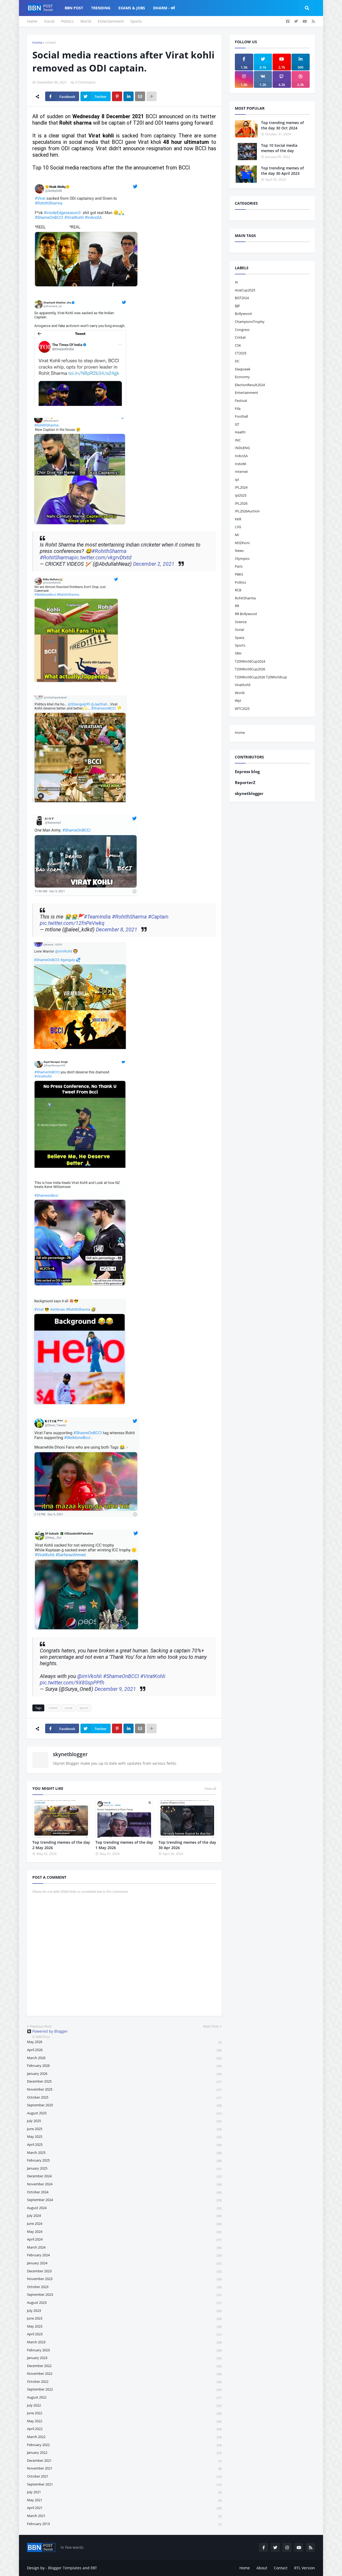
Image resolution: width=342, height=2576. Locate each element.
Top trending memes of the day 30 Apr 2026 (187, 1845)
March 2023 (124, 2342)
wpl (238, 701)
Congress (242, 330)
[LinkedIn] (129, 96)
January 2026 (124, 2074)
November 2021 (124, 2468)
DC (237, 361)
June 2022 (124, 2413)
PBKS (239, 574)
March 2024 (124, 2247)
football (241, 416)
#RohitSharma (56, 558)
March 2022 (124, 2437)
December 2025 (124, 2081)
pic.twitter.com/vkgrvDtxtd (102, 558)
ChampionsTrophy (250, 322)
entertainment (246, 393)
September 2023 (124, 2294)
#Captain (158, 917)
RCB (238, 590)
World (86, 21)
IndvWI (241, 464)
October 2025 (124, 2097)
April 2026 (124, 2050)
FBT (94, 2568)
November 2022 (124, 2373)
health (240, 432)
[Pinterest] (117, 96)
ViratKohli (243, 685)
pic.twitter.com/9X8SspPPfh (72, 1683)
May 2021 (124, 2500)
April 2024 (124, 2239)
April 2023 (124, 2334)
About (262, 2568)
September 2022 (124, 2389)
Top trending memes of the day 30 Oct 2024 (282, 125)
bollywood (243, 314)
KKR (238, 519)
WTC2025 (242, 709)
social (69, 1708)
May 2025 (124, 2136)
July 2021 (124, 2492)
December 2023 (124, 2271)
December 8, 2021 (117, 930)
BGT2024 (242, 298)
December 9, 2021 (115, 1689)
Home (32, 21)
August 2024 (124, 2208)
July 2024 (124, 2215)
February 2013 (124, 2524)
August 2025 (124, 2113)
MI (237, 535)
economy (242, 377)
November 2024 (124, 2184)
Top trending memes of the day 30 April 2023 (282, 171)
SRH (238, 653)
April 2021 (124, 2508)
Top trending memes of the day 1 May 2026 (124, 1845)
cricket (51, 42)
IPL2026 (241, 503)
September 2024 (124, 2200)
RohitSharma (245, 598)
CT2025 (241, 353)
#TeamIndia (97, 917)
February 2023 (124, 2350)
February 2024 (124, 2255)
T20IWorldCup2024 (250, 661)
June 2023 (124, 2318)
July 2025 (124, 2121)
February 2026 (124, 2065)
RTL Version (305, 2568)
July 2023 (124, 2310)
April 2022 (124, 2429)
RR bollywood (246, 614)
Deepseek (243, 369)
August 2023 (124, 2302)
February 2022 (124, 2445)
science (241, 622)
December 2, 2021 (154, 564)
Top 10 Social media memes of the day (279, 148)
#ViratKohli (153, 1676)
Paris (239, 566)
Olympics (242, 559)
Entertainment (111, 21)
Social (49, 21)
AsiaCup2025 (245, 290)
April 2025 (124, 2144)
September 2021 (124, 2484)
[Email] (140, 96)
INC (238, 440)
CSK (238, 345)
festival (241, 401)
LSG (238, 527)
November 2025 (124, 2089)
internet (241, 472)
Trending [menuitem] (101, 8)
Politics (67, 21)
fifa (238, 409)
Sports (136, 21)
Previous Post (41, 2026)
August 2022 (124, 2397)
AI (236, 282)
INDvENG (242, 448)
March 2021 (124, 2516)
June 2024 (124, 2223)
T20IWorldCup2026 (250, 669)
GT (237, 424)
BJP (237, 306)
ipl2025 (241, 495)
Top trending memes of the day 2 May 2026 (61, 1845)
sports (84, 1708)
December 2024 (124, 2176)
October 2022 (124, 2381)
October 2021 (124, 2476)
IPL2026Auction (247, 511)
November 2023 (124, 2279)
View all (210, 1788)
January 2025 (124, 2168)
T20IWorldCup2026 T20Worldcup (261, 677)
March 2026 (124, 2058)
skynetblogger (70, 1754)
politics (240, 582)
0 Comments (85, 82)
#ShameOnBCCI (121, 1676)
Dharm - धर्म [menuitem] (164, 8)
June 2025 (124, 2129)
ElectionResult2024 (250, 385)
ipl (237, 480)
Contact (281, 2568)
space (240, 638)
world (240, 693)
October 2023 (124, 2287)
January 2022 (124, 2452)
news (239, 551)
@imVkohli (90, 1676)
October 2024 (124, 2192)
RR (237, 606)
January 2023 (124, 2358)
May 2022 (124, 2421)
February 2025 (124, 2160)
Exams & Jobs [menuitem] (132, 8)
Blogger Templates (65, 2568)
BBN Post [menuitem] (74, 8)
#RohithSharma (109, 551)
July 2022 (124, 2405)
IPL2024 (241, 487)
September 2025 (124, 2105)
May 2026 (124, 2042)
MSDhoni (242, 543)
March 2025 (124, 2152)
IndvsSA (241, 456)
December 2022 (124, 2366)
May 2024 (124, 2231)
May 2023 (124, 2326)
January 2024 (124, 2263)
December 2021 (124, 2460)
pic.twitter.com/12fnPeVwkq (72, 923)
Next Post (211, 2026)
